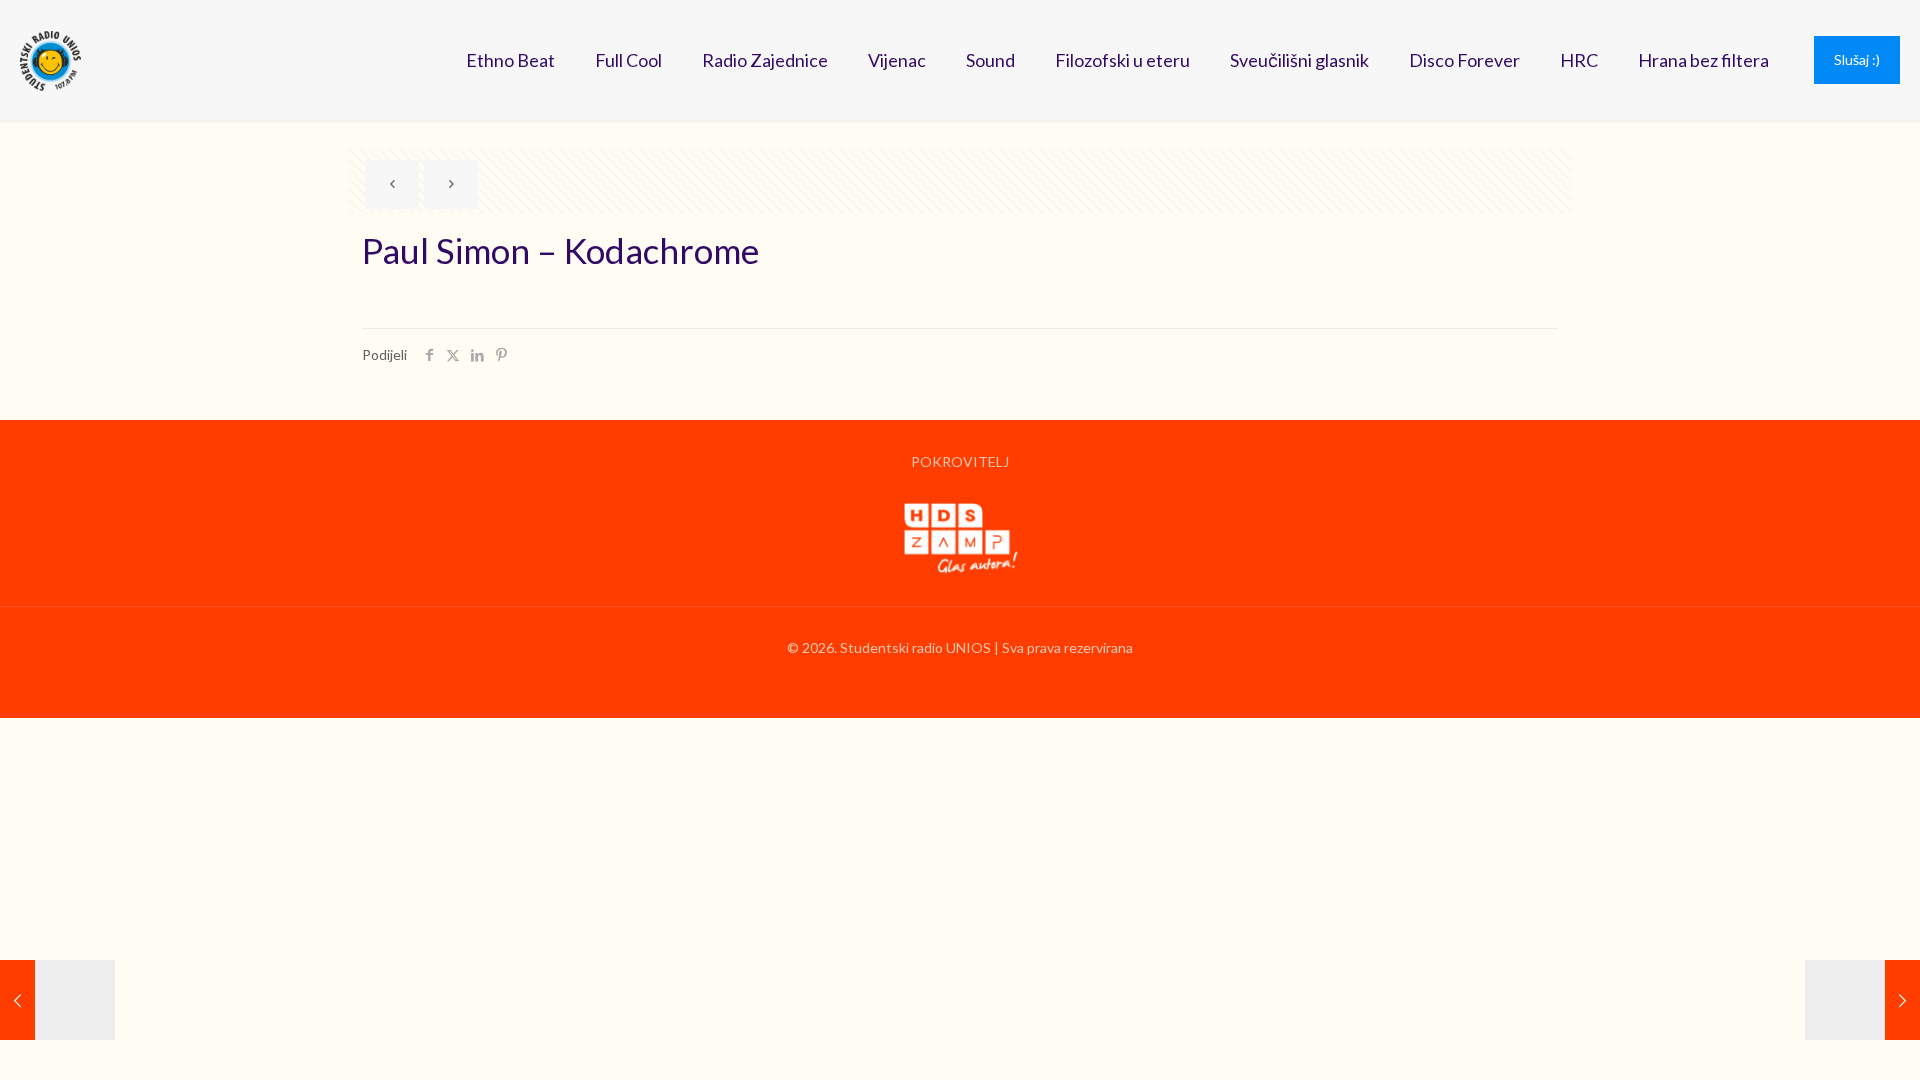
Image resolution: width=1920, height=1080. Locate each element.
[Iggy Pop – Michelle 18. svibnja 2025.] (57, 1000)
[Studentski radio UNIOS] (50, 60)
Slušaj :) (1857, 59)
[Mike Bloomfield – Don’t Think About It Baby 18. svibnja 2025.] (1862, 1000)
